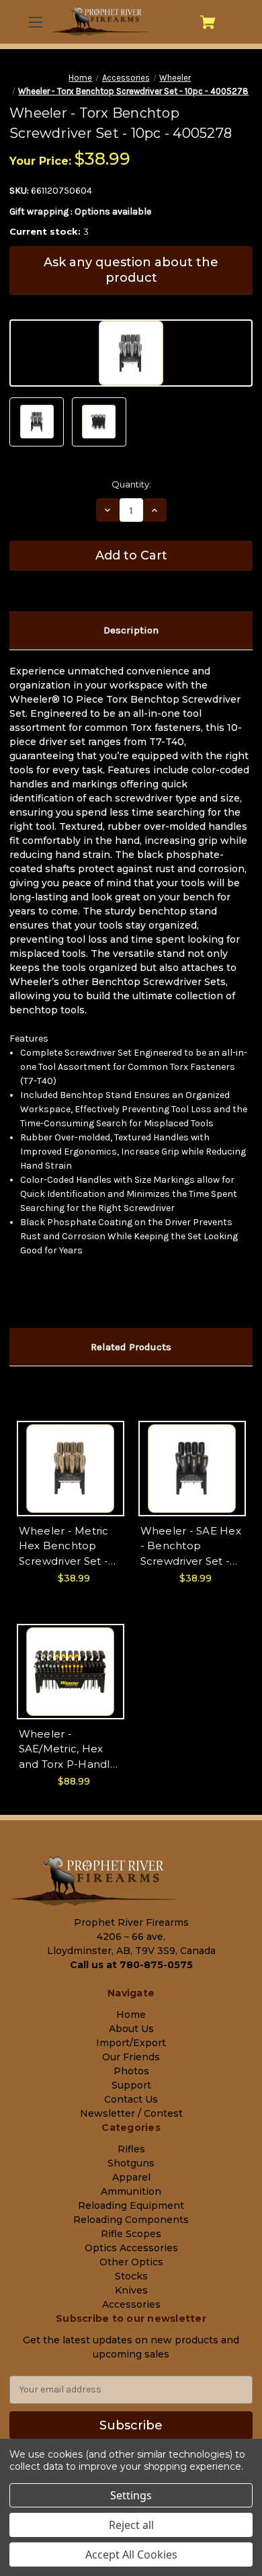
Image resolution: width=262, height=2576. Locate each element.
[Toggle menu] (34, 22)
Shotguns (131, 2163)
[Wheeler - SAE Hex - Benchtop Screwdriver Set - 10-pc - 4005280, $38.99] (192, 1469)
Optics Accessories (131, 2248)
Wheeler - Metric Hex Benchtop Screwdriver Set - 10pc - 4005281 (64, 1547)
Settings (131, 2495)
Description (131, 630)
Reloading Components (131, 2220)
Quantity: (131, 484)
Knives (131, 2290)
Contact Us (131, 2099)
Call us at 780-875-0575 (131, 1965)
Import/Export (131, 2043)
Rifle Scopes (131, 2234)
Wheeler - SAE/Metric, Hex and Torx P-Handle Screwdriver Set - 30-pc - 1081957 (68, 1750)
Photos (131, 2071)
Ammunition (131, 2191)
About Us (131, 2029)
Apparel (131, 2177)
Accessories (131, 2304)
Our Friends (131, 2057)
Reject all (131, 2525)
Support (131, 2085)
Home (131, 2015)
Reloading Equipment (131, 2206)
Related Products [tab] (131, 1347)
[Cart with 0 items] (208, 22)
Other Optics (131, 2262)
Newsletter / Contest (131, 2113)
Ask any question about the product (131, 270)
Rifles (131, 2149)
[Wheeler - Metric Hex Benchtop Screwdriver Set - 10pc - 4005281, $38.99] (71, 1469)
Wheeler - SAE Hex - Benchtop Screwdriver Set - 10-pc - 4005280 (191, 1547)
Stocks (131, 2276)
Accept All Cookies (131, 2554)
